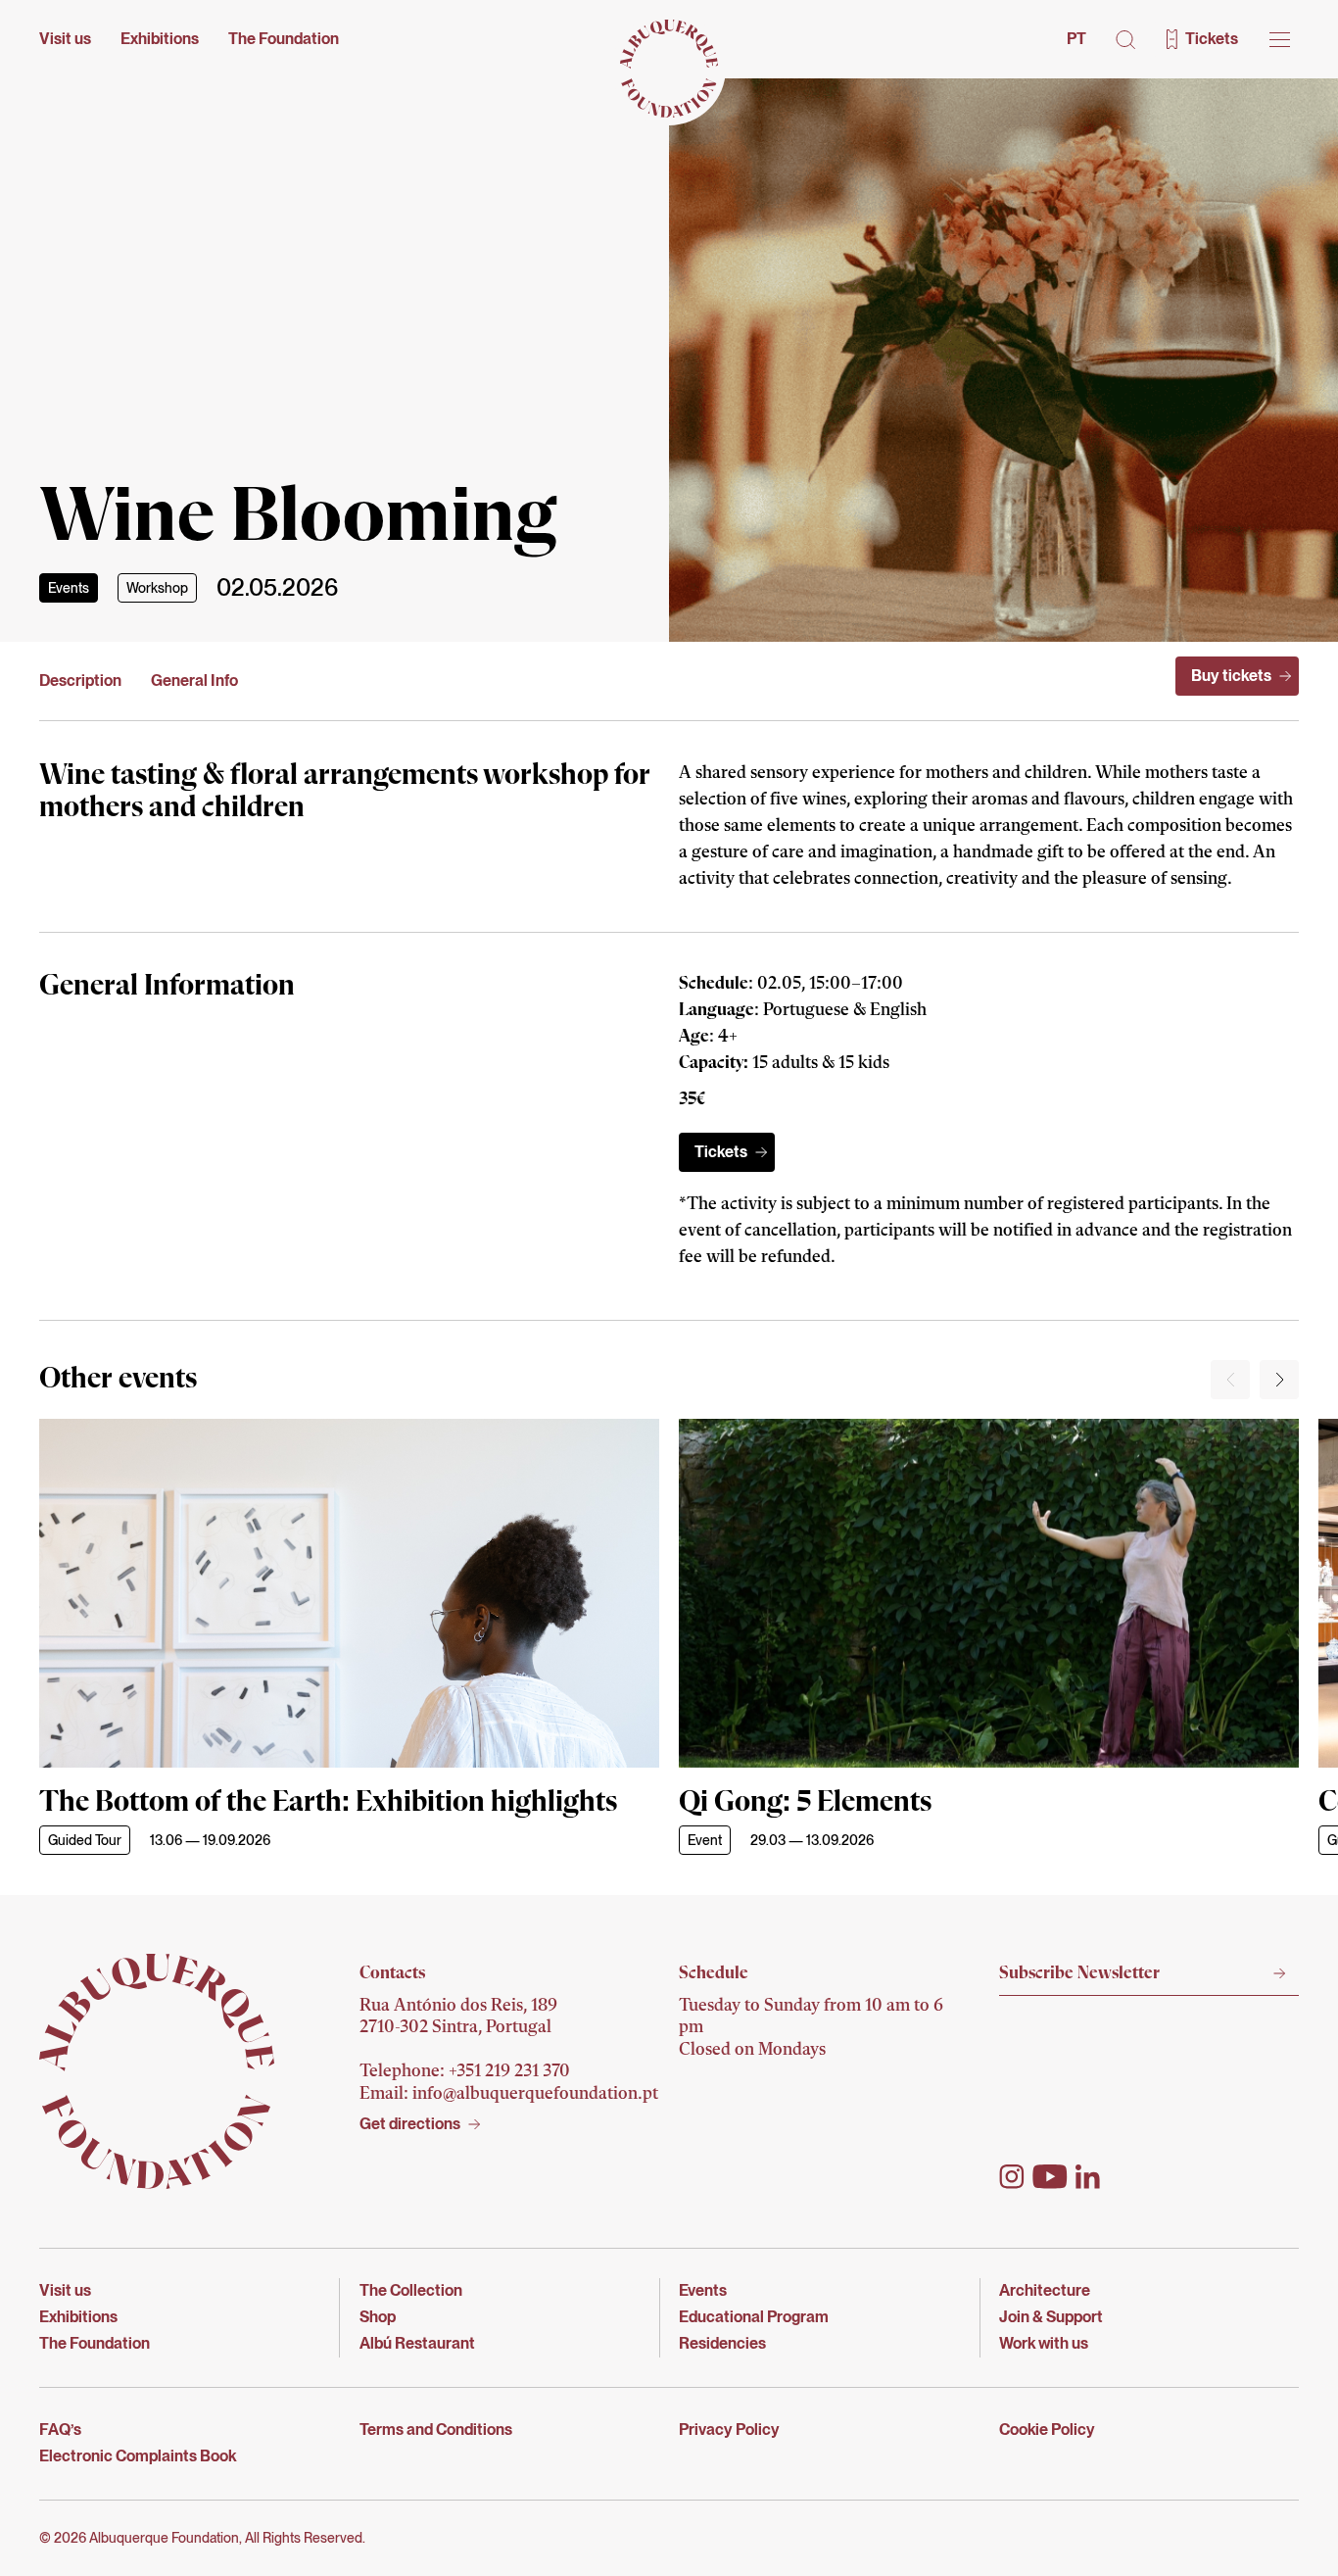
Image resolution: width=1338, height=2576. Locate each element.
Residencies (722, 2343)
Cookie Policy (1047, 2430)
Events (69, 588)
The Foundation (284, 39)
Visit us (65, 39)
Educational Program (754, 2317)
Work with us (1044, 2343)
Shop (378, 2317)
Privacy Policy (729, 2430)
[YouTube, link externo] (1050, 2177)
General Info (194, 680)
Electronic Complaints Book (138, 2456)
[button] (1125, 39)
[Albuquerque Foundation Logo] (669, 69)
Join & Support (1051, 2317)
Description (80, 680)
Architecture (1045, 2290)
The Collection (411, 2290)
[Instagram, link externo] (1012, 2177)
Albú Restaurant (417, 2343)
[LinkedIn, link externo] (1088, 2177)
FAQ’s (60, 2430)
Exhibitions (160, 39)
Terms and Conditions (436, 2430)
